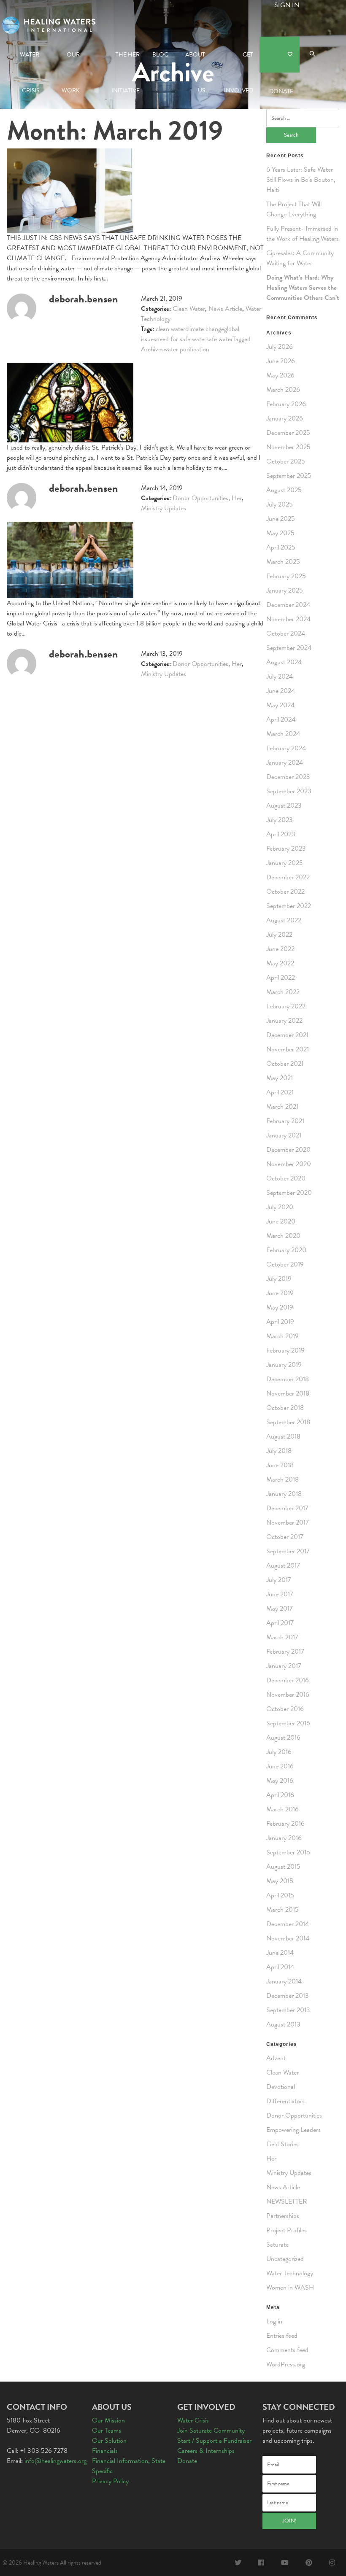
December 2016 (288, 1680)
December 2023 (288, 777)
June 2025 (281, 519)
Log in (274, 2321)
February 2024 (286, 748)
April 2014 (280, 1967)
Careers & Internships (206, 2451)
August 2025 (284, 490)
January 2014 (284, 1981)
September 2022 (289, 906)
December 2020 (288, 1150)
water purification (187, 349)
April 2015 (280, 1895)
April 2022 (281, 978)
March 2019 (282, 1336)
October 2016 (285, 1709)
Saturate (277, 2245)
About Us (195, 61)
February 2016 (285, 1824)
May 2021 (280, 1078)
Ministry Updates (164, 508)
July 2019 (279, 1279)
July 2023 (280, 820)
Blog (160, 55)
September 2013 (288, 2010)
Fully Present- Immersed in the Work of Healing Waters (303, 234)
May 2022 (280, 963)
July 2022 (279, 935)
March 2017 (282, 1637)
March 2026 (283, 390)
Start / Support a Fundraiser (214, 2441)
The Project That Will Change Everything (294, 209)
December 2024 (288, 605)
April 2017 (280, 1623)
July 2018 (279, 1451)
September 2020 (289, 1193)
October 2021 (285, 1064)
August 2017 (283, 1566)
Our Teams (107, 2430)
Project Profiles (287, 2230)
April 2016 (280, 1795)
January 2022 (284, 1021)
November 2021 (288, 1049)
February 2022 (286, 1006)
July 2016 (279, 1752)
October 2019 (285, 1264)
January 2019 (284, 1365)
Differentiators (285, 2101)
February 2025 (286, 576)
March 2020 (283, 1236)
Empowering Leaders (293, 2130)
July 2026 (280, 347)
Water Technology (290, 2273)
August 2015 (283, 1867)
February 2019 (285, 1350)
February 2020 (286, 1250)
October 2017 (285, 1537)
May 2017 (280, 1609)
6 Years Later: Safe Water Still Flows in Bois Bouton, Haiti (301, 180)
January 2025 (285, 590)
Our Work (71, 61)
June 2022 (280, 949)
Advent (276, 2058)
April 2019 (280, 1322)
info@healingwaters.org (55, 2461)
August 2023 (284, 806)
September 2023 (289, 791)
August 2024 (284, 662)
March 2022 (283, 992)
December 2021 (287, 1035)
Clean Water (189, 309)
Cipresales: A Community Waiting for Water (300, 258)
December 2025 (288, 433)
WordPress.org (286, 2364)
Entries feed (282, 2336)
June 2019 (280, 1293)
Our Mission (108, 2420)
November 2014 (288, 1938)
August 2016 (283, 1738)
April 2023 (281, 834)
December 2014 (288, 1924)
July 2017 (279, 1580)
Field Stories (282, 2144)
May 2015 (280, 1881)
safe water (219, 339)
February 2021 (285, 1121)
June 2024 (281, 691)
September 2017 (288, 1551)
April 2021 (280, 1092)
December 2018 (288, 1379)
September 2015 (288, 1852)
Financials (105, 2451)
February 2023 (286, 849)
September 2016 (288, 1723)
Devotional (281, 2087)
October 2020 (286, 1178)
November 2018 (288, 1393)
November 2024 (288, 619)
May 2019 (280, 1307)
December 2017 (287, 1508)
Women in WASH (290, 2288)
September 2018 (288, 1422)
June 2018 (280, 1465)
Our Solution (109, 2441)
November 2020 (289, 1164)
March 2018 (282, 1479)
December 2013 (288, 1996)
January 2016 (284, 1838)
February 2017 (285, 1652)
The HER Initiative (126, 61)
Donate (280, 55)
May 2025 (280, 533)
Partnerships (283, 2216)
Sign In (287, 5)
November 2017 (288, 1522)
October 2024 (286, 633)
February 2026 (286, 404)
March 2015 (282, 1910)
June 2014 (280, 1953)
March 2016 (282, 1809)
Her (237, 498)
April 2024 (281, 719)
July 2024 (280, 676)
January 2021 (284, 1135)
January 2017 (284, 1666)
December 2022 (288, 877)
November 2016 (288, 1695)
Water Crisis (30, 61)
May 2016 (280, 1781)
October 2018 (285, 1408)
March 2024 (283, 734)
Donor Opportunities (200, 498)
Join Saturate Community (211, 2430)
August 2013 (283, 2024)
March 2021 (282, 1107)
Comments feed (287, 2350)
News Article (225, 309)
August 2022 (284, 920)
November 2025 (288, 447)
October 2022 (285, 892)
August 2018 (283, 1436)
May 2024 (280, 705)
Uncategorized (285, 2259)
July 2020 (280, 1207)
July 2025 (280, 504)
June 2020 (281, 1221)
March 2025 (283, 562)
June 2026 (281, 361)
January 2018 (284, 1494)
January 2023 (285, 863)
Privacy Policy (110, 2481)
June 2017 (280, 1594)
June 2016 (280, 1766)
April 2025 (281, 547)
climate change (205, 329)
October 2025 (286, 461)
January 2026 (285, 418)
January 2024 (285, 763)
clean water (170, 329)
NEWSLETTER (287, 2201)
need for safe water (181, 339)
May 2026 (280, 375)
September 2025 (289, 476)
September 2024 (289, 648)
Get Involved (239, 61)
